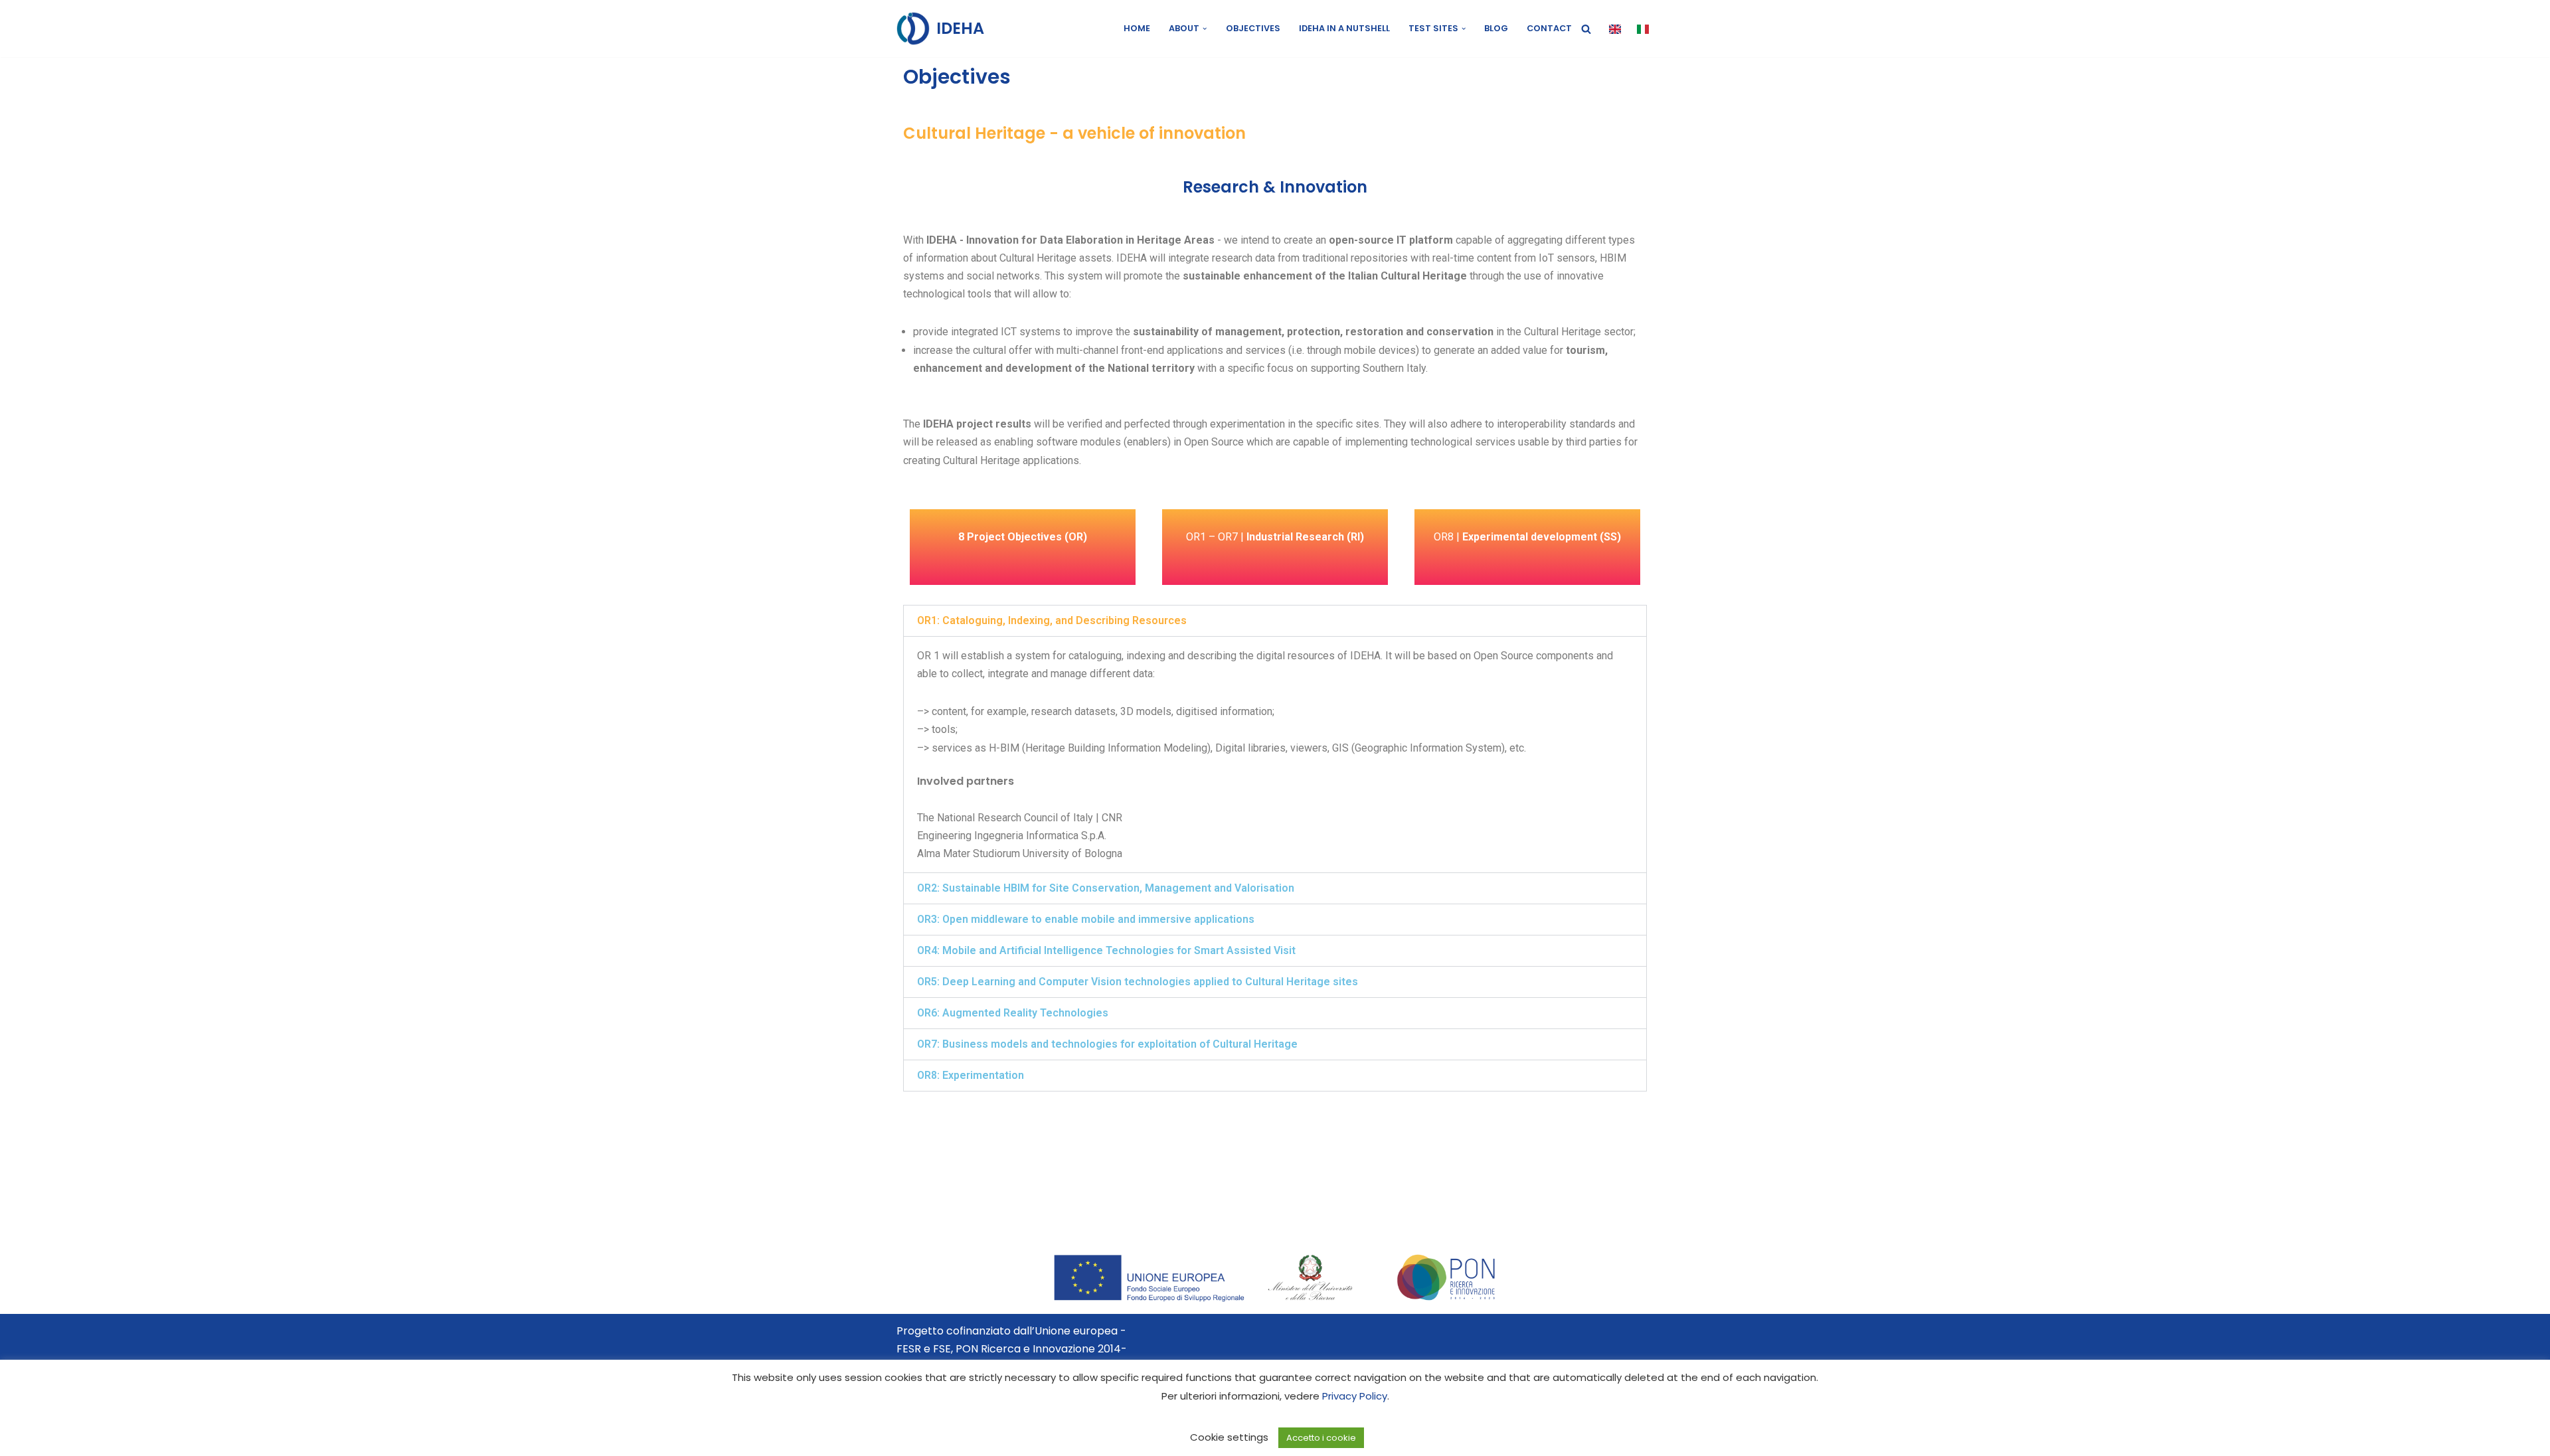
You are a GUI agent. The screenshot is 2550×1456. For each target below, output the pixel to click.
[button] (1205, 29)
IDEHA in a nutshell (1344, 28)
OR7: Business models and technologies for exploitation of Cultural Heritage (1107, 1044)
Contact (1549, 28)
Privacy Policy (1355, 1396)
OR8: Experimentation (971, 1075)
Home (1137, 28)
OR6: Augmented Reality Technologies (1013, 1013)
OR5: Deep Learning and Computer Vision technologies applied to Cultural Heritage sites (1138, 982)
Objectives (1253, 28)
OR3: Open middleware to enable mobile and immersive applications (1086, 919)
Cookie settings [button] (1229, 1437)
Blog (1496, 28)
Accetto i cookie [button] (1321, 1438)
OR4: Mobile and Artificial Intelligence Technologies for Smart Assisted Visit (1106, 950)
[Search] (1586, 29)
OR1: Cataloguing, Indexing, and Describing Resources (1052, 620)
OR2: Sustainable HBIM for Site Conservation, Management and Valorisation (1106, 888)
